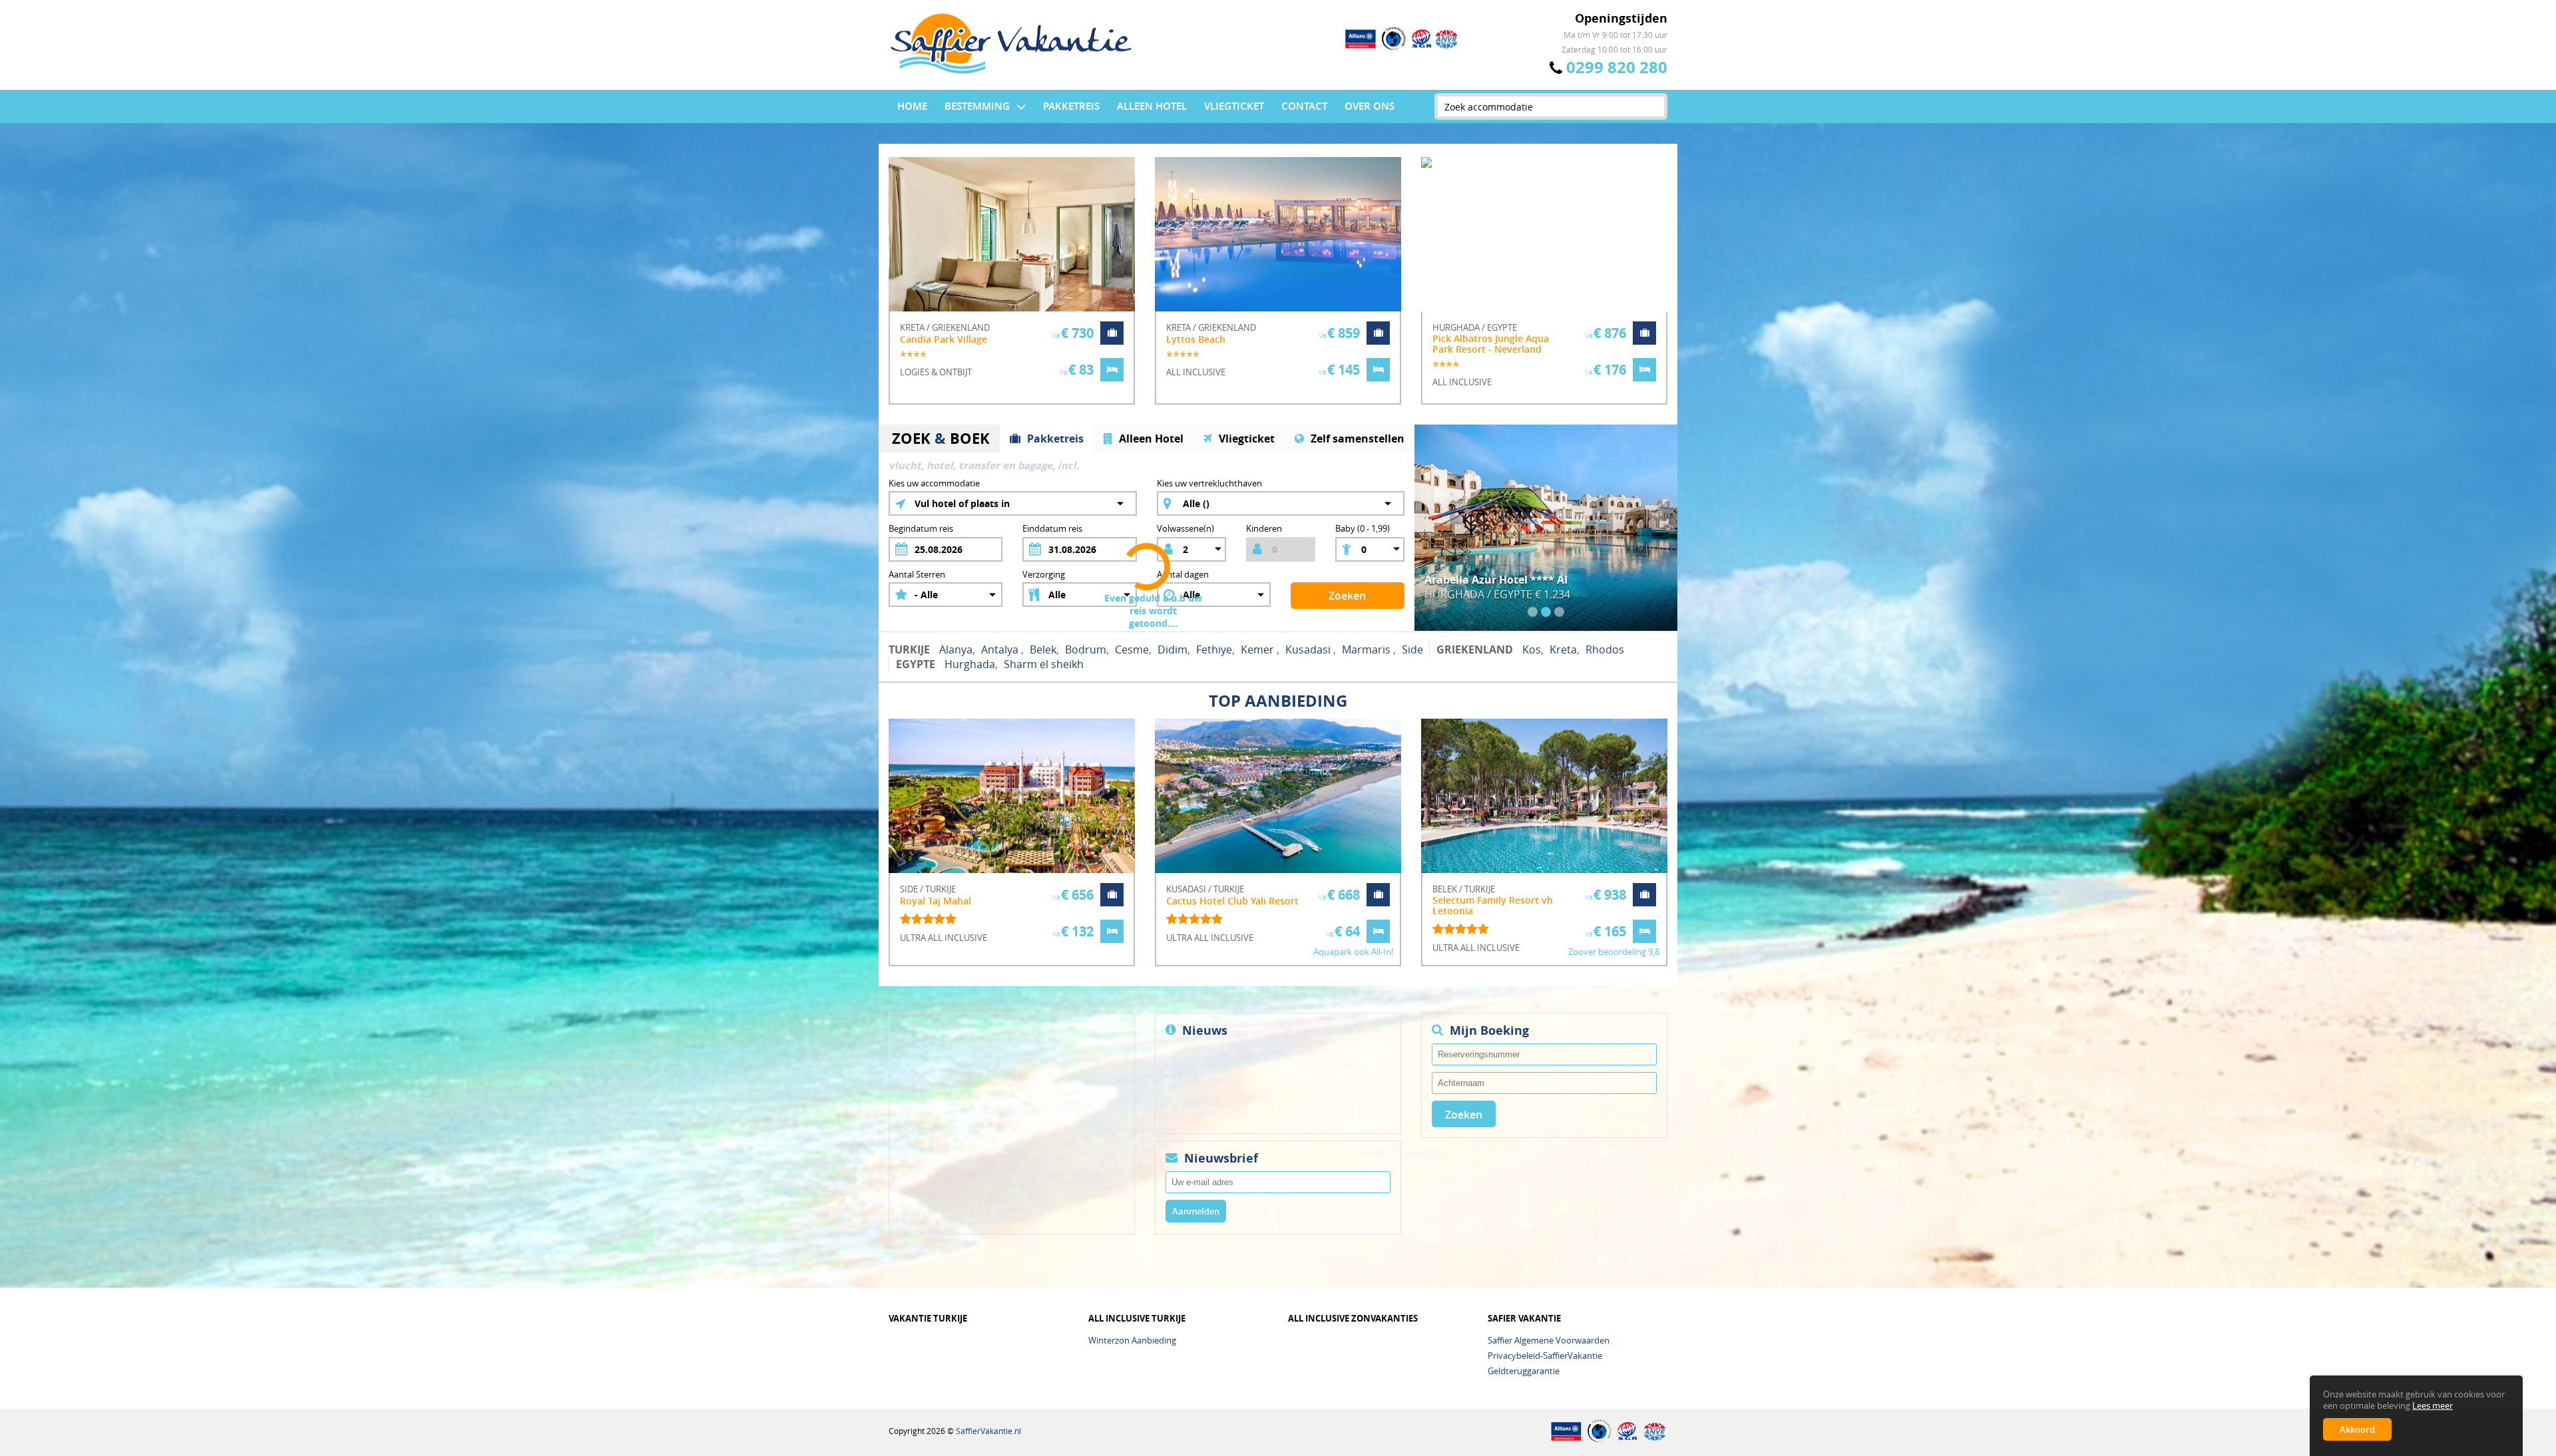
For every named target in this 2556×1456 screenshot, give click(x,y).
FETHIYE (1214, 649)
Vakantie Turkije (928, 1319)
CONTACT (1304, 106)
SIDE (1412, 649)
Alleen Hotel (1152, 106)
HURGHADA (970, 664)
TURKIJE (909, 649)
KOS (1532, 649)
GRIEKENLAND (1475, 649)
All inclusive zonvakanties (1353, 1319)
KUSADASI (1309, 649)
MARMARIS (1368, 649)
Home (912, 106)
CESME (1132, 649)
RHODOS (1605, 649)
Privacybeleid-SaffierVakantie (1545, 1356)
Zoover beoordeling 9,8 (1614, 952)
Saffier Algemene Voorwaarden (1549, 1340)
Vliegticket (1234, 106)
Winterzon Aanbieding (1132, 1340)
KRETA (1563, 649)
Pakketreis (1071, 106)
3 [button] (1559, 612)
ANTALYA (1001, 649)
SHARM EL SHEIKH (1044, 664)
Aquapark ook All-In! (1353, 952)
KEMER (1259, 649)
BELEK (1043, 649)
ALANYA (956, 649)
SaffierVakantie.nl (988, 1431)
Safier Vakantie (1524, 1319)
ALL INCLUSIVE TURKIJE (1137, 1319)
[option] (1012, 291)
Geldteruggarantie (1524, 1371)
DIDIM (1172, 649)
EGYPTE (916, 664)
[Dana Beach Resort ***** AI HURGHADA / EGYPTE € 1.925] (1546, 431)
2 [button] (1546, 612)
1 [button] (1533, 612)
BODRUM (1086, 649)
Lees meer (2433, 1406)
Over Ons (1370, 106)
